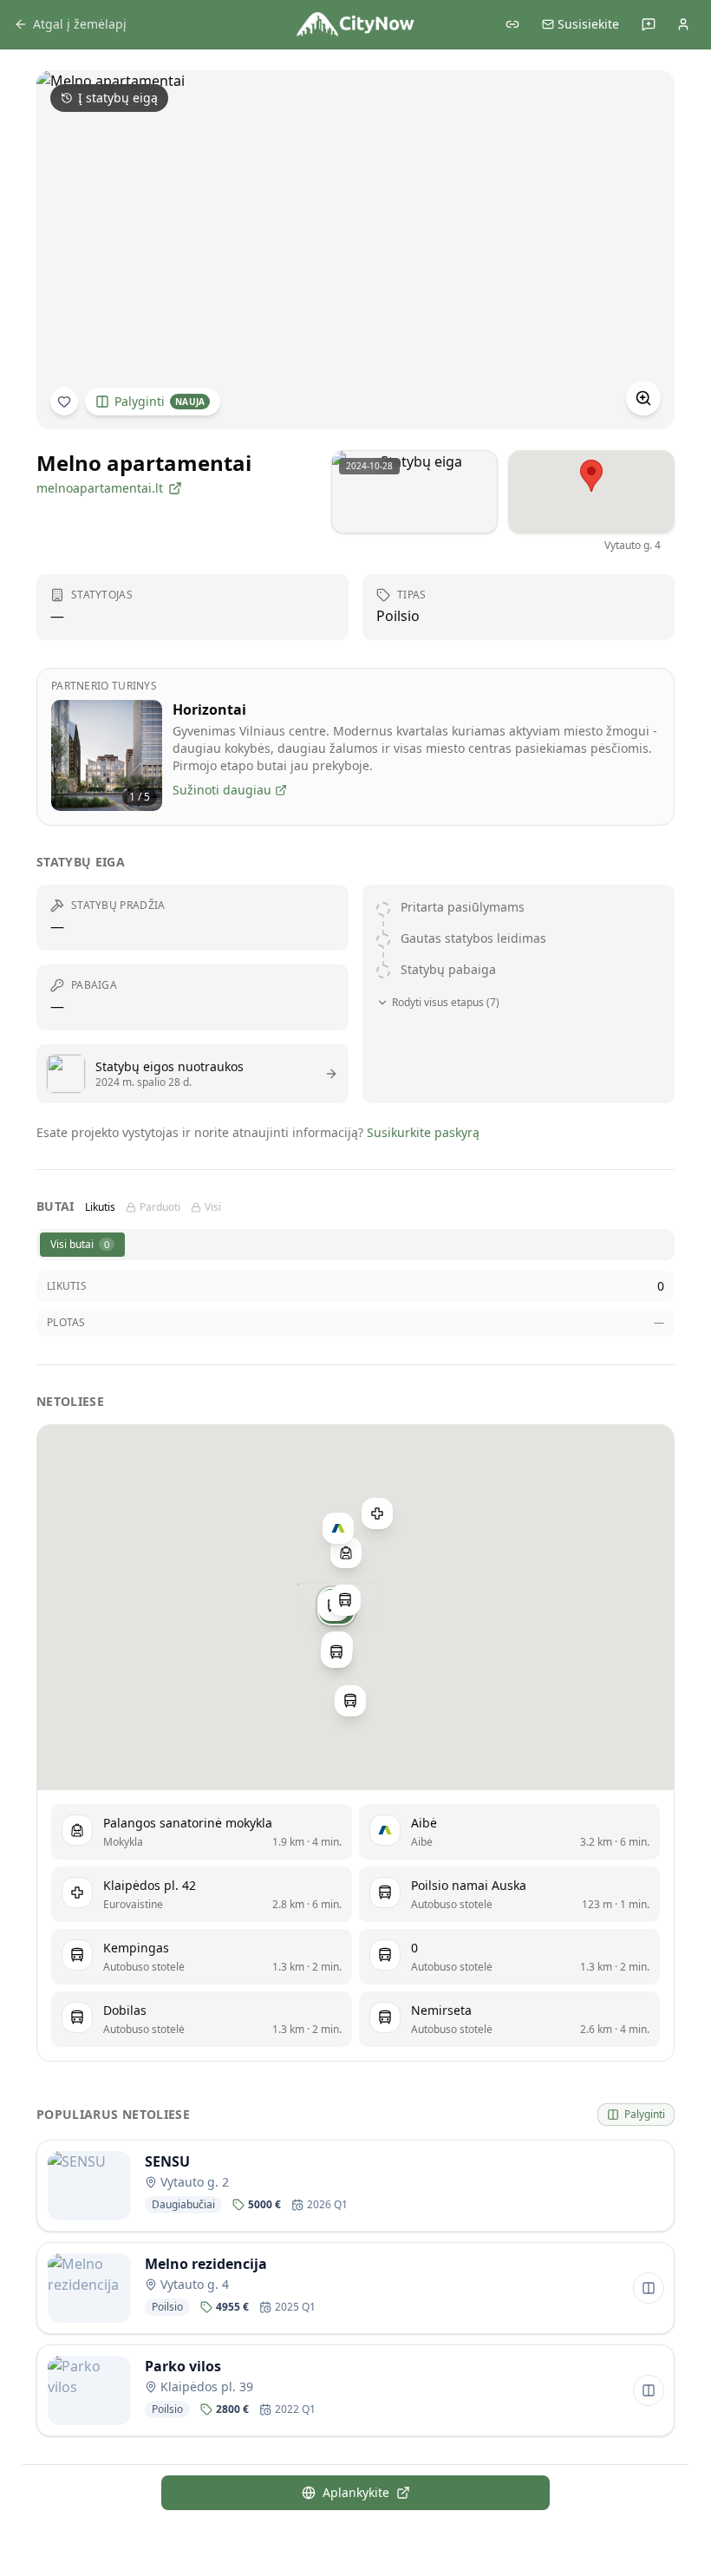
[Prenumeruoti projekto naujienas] (64, 402)
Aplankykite (356, 2492)
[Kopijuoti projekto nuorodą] (512, 24)
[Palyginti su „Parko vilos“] (649, 2390)
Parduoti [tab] (160, 1207)
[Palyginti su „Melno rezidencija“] (649, 2288)
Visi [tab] (213, 1207)
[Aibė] (338, 1527)
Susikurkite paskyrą (423, 1132)
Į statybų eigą (118, 98)
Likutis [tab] (100, 1207)
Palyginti (160, 401)
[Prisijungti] (683, 24)
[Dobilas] (336, 1651)
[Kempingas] (345, 1600)
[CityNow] (355, 24)
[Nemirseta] (350, 1701)
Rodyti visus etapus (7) (446, 1003)
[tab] (82, 1245)
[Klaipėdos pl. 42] (377, 1514)
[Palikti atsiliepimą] (649, 24)
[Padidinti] (643, 398)
